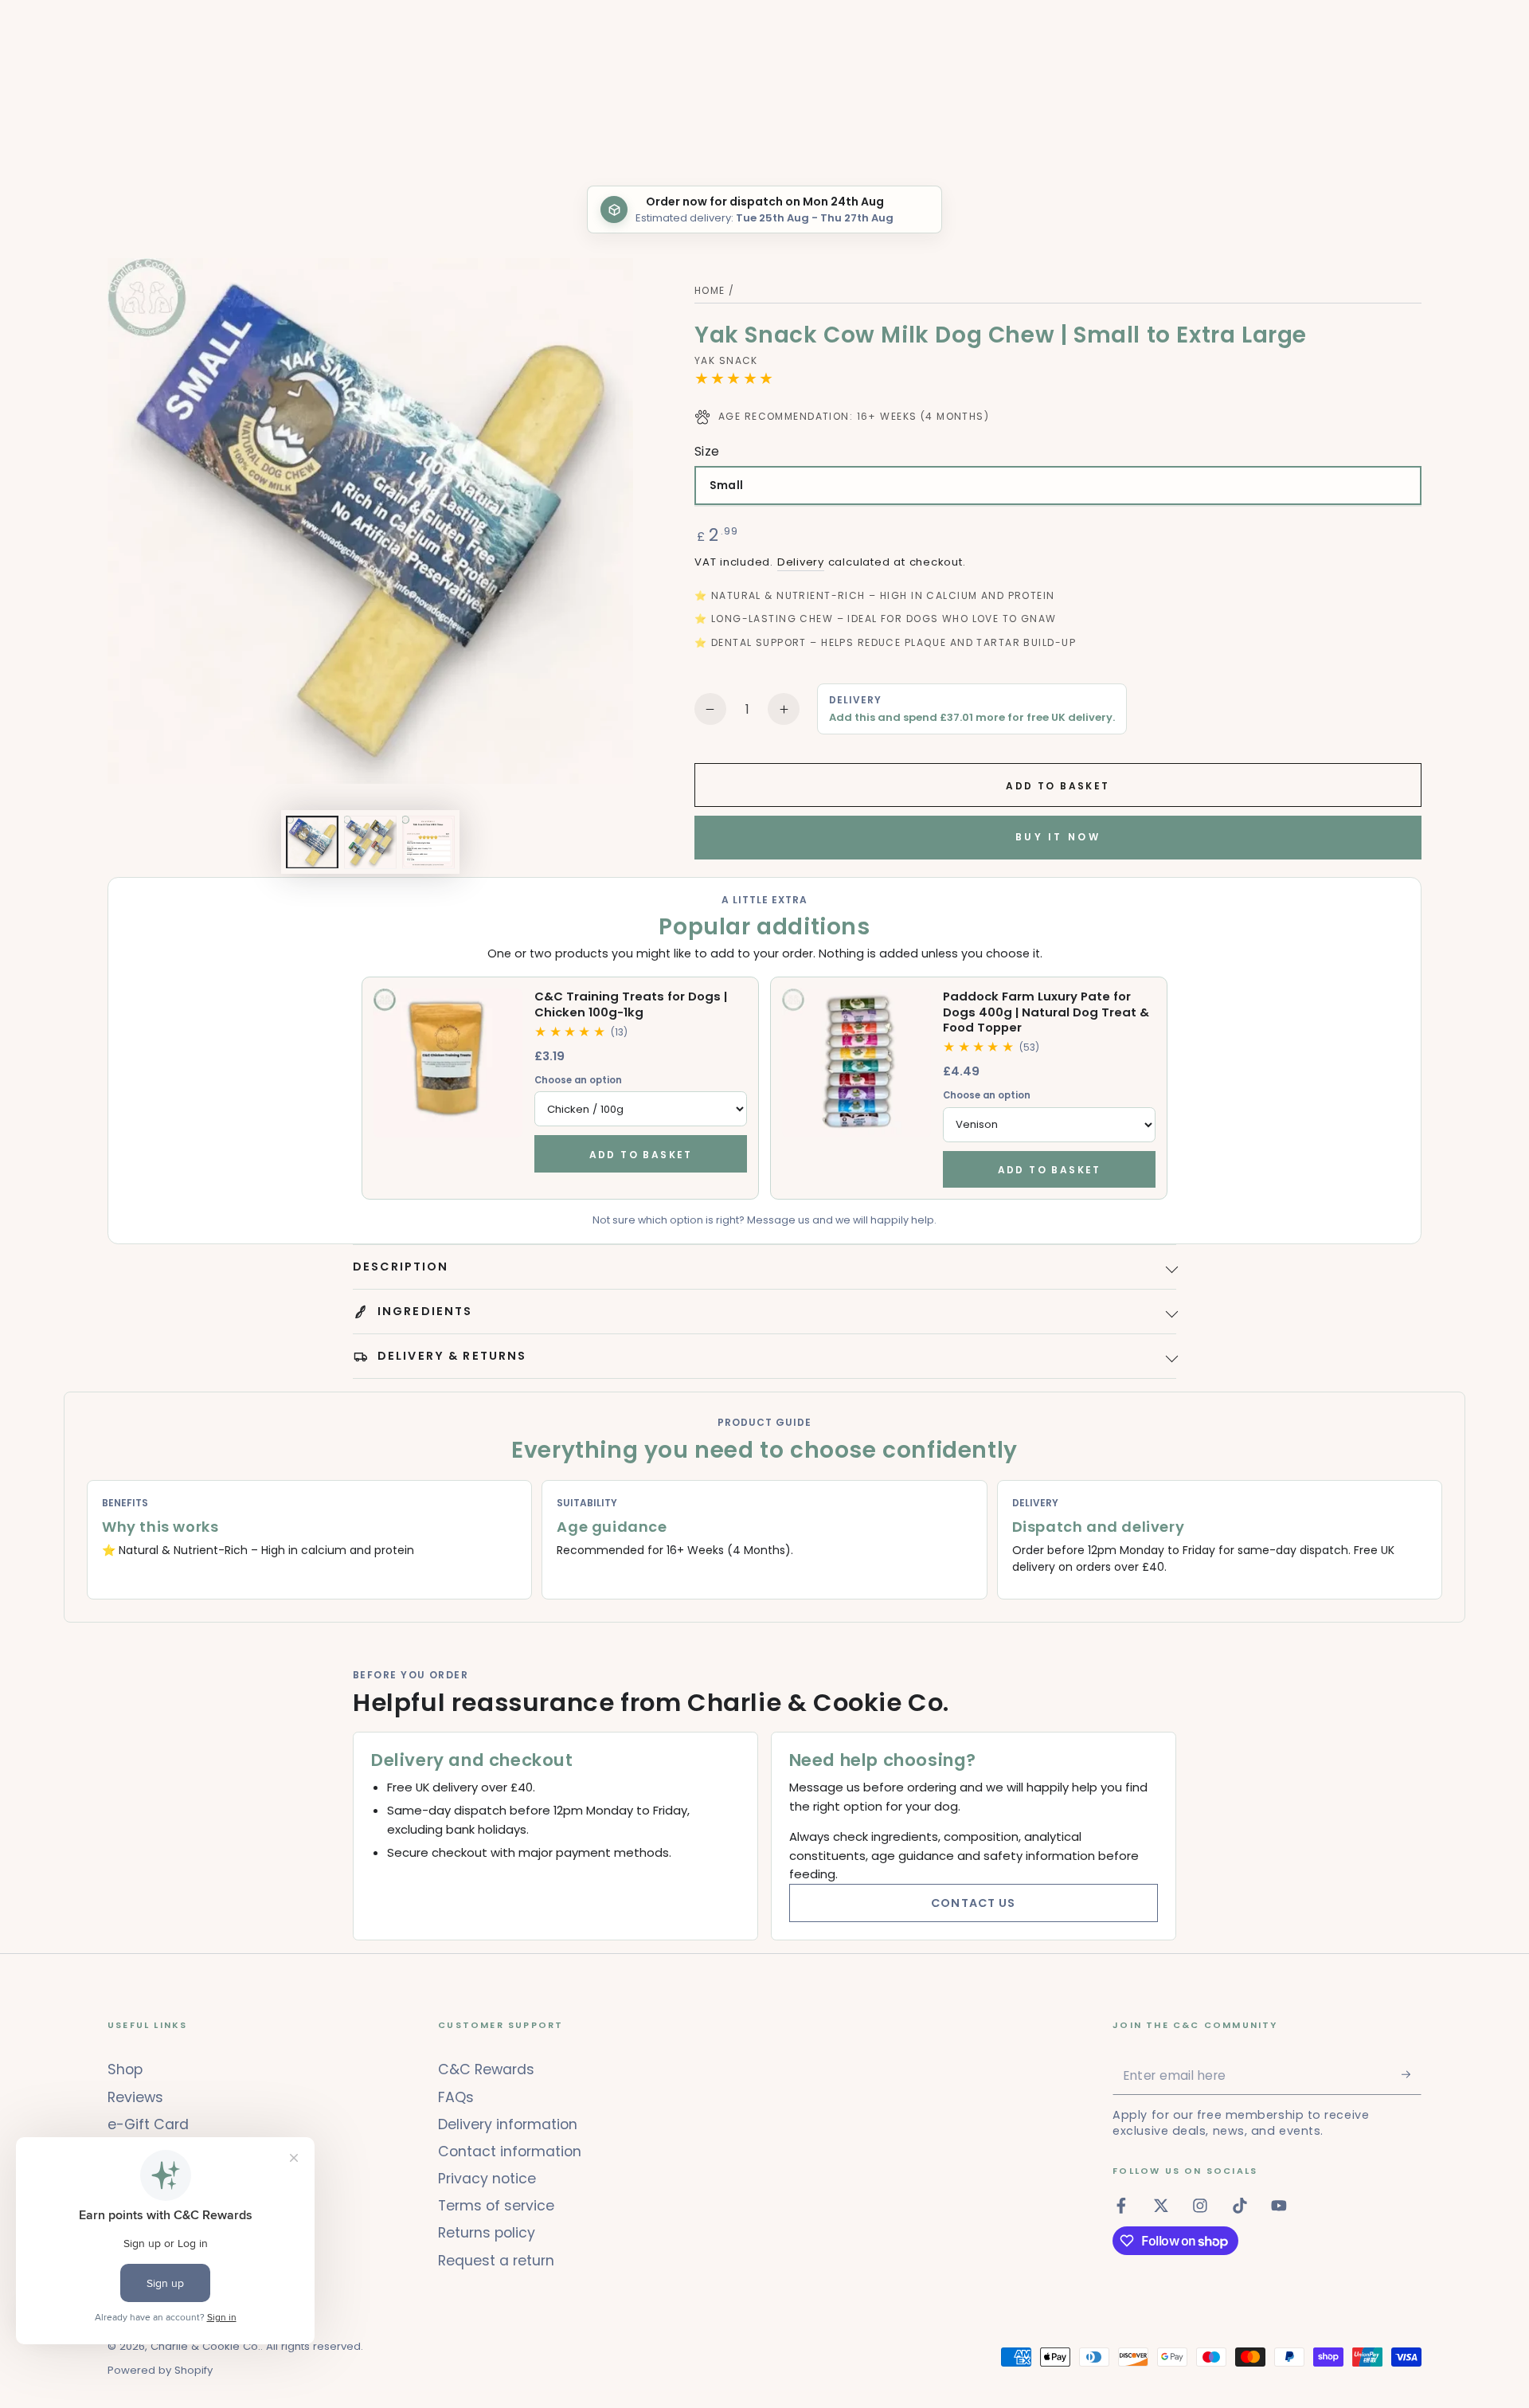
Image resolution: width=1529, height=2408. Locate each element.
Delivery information (508, 2124)
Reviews (135, 2097)
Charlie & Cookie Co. (205, 2346)
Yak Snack (726, 361)
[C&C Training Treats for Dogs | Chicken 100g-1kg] (448, 1063)
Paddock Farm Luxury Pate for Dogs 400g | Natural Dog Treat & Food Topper (1046, 1012)
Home (710, 290)
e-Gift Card (148, 2124)
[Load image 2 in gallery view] (370, 842)
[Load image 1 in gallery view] (312, 842)
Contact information (510, 2152)
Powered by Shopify (160, 2371)
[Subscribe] (1412, 2074)
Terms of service (496, 2206)
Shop (125, 2069)
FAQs (456, 2097)
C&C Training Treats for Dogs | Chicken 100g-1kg (631, 1004)
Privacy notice (487, 2179)
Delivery (801, 562)
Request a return (496, 2261)
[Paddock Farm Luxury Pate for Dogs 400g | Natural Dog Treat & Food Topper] (856, 1063)
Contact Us (973, 1903)
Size (707, 451)
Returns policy (487, 2233)
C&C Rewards (486, 2069)
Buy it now (1058, 837)
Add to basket (641, 1155)
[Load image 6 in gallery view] (428, 842)
